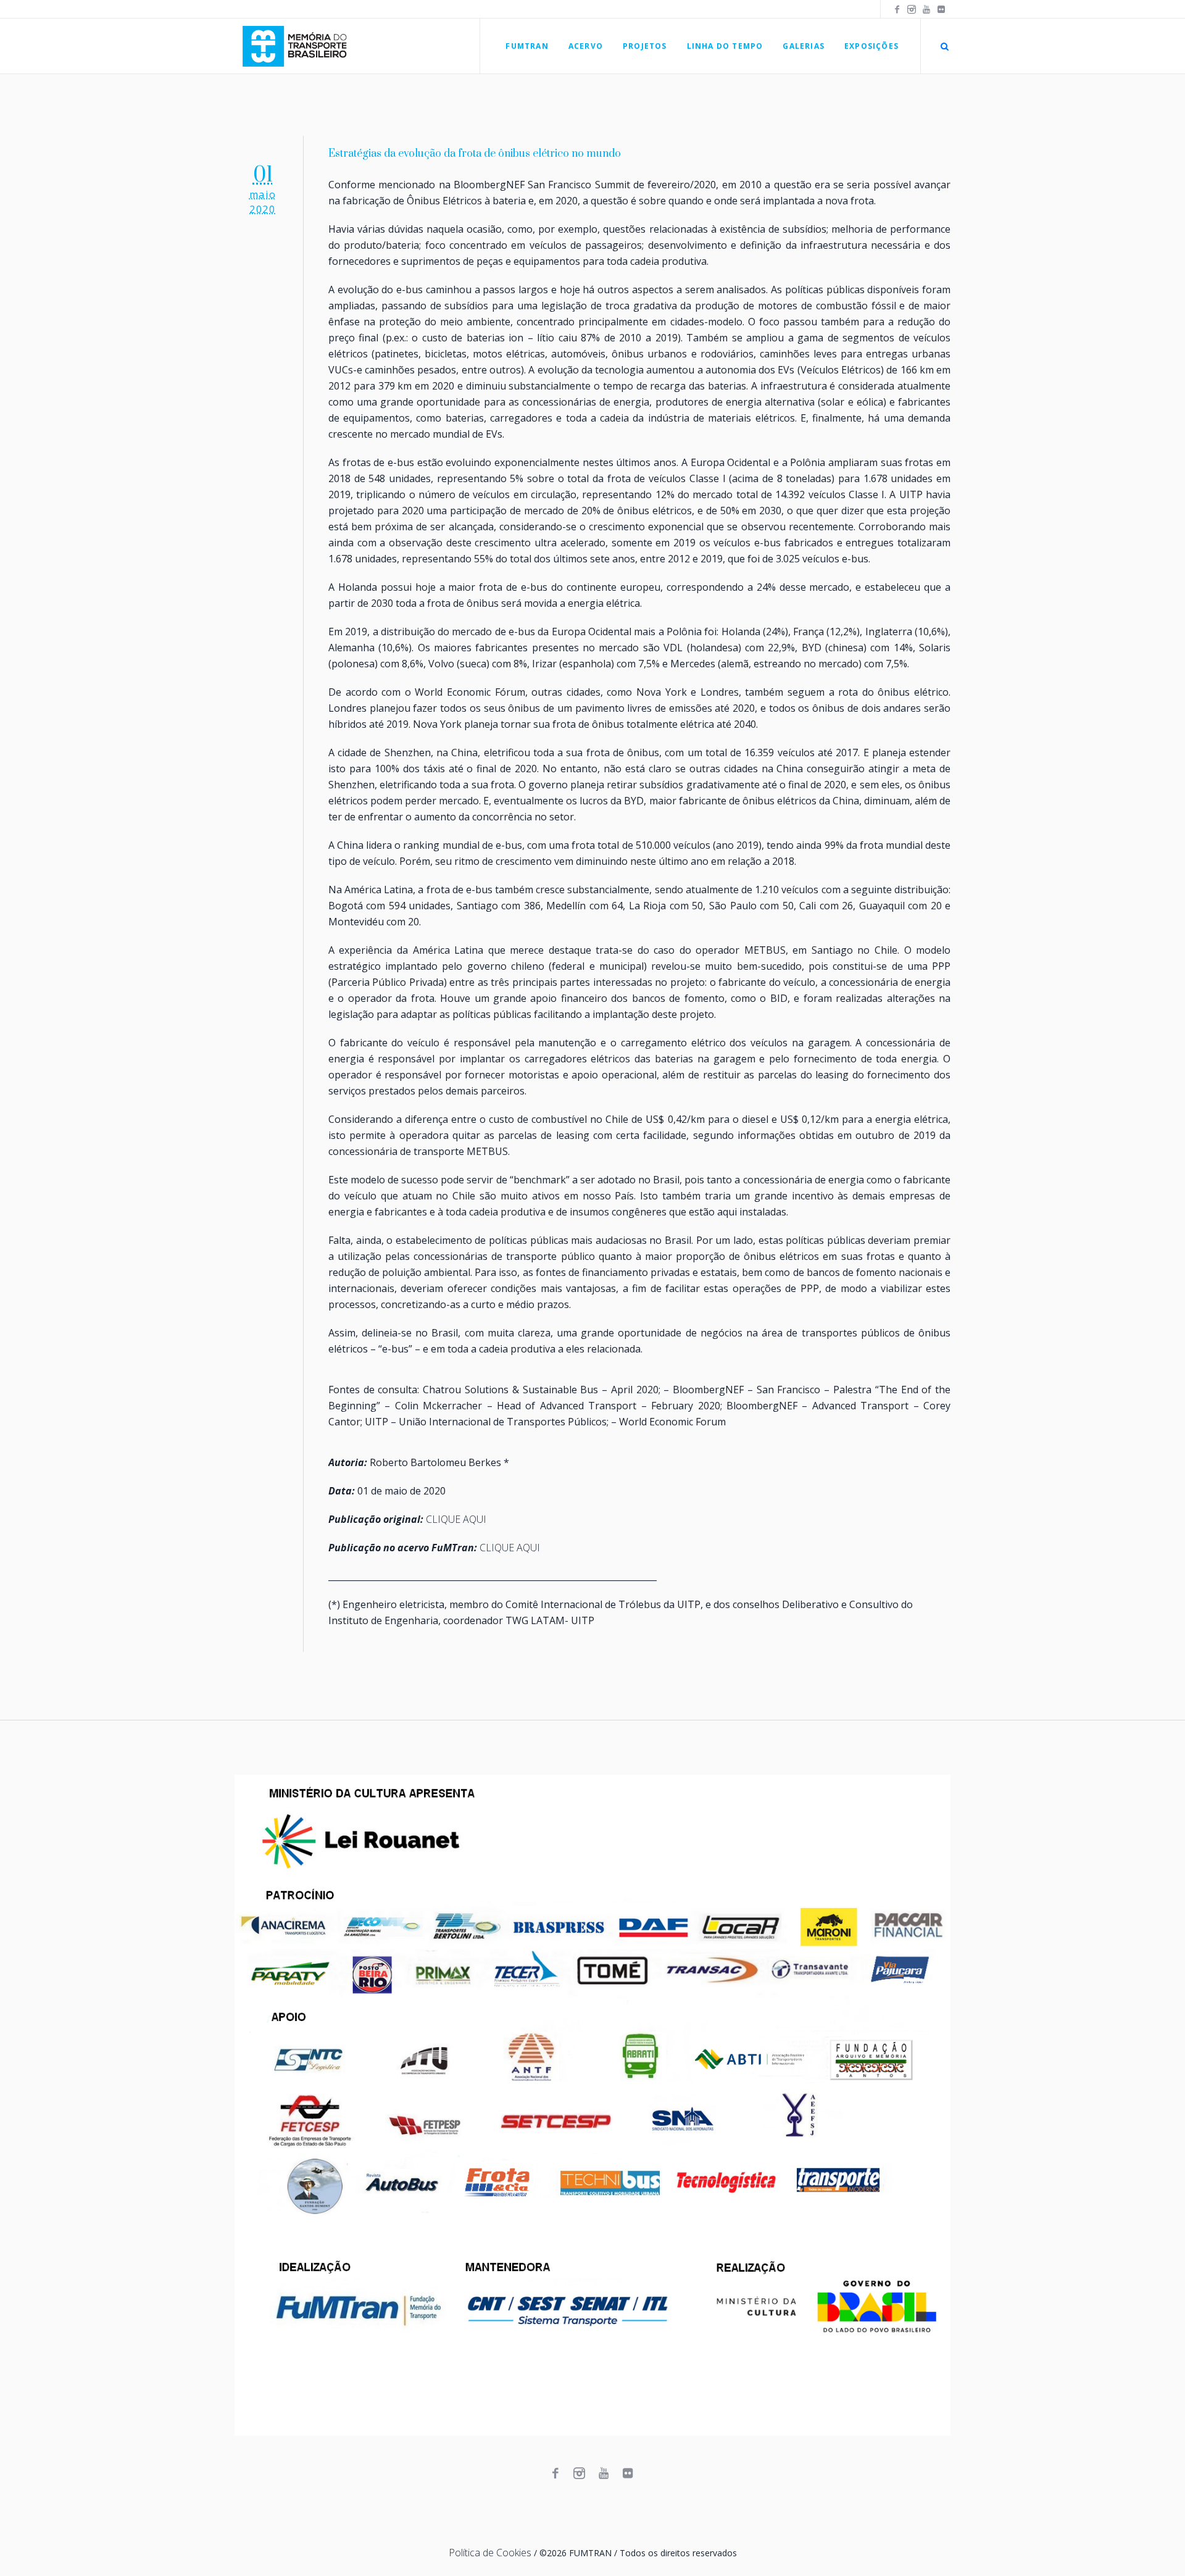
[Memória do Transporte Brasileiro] (592, 2105)
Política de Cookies (490, 2553)
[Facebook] (897, 9)
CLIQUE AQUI (456, 1519)
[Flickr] (941, 9)
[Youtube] (926, 9)
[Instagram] (912, 9)
